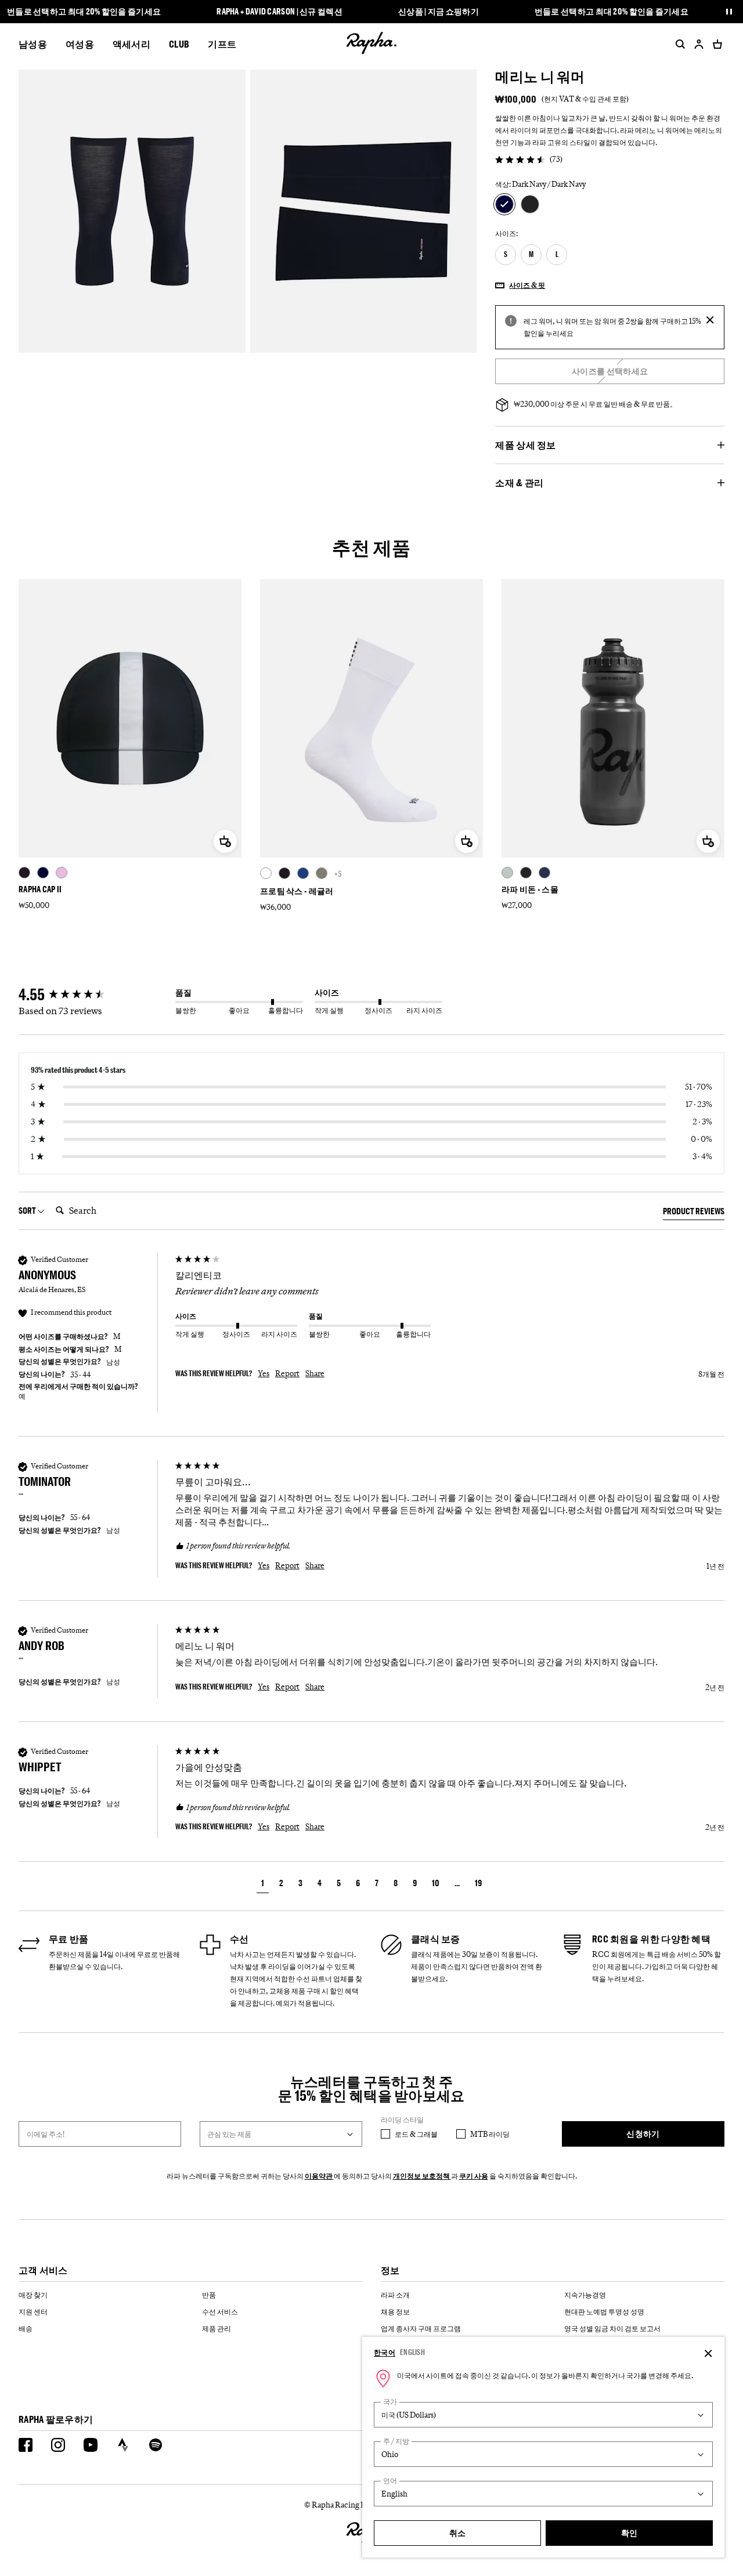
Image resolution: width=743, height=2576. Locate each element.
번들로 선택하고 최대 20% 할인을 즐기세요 (84, 12)
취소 (458, 2533)
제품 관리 (217, 2328)
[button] (263, 1885)
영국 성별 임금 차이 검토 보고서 (612, 2328)
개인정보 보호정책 (422, 2176)
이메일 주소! (46, 2134)
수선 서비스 (220, 2311)
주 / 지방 (396, 2441)
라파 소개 (395, 2295)
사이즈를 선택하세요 (610, 371)
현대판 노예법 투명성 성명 (604, 2311)
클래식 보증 (436, 1939)
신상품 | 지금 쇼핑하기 (439, 12)
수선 (239, 1939)
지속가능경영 (585, 2295)
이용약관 (319, 2176)
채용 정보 (395, 2311)
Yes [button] (264, 1373)
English (412, 2352)
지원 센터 (33, 2311)
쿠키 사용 (474, 2176)
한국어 (385, 2352)
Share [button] (315, 1373)
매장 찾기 (33, 2295)
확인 (630, 2533)
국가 (390, 2402)
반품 (209, 2295)
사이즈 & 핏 (527, 285)
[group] (94, 995)
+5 (338, 874)
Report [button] (287, 1373)
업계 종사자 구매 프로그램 (421, 2328)
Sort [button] (28, 1211)
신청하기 (643, 2134)
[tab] (694, 1213)
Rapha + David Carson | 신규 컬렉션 (279, 12)
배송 (26, 2328)
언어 (390, 2481)
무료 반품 (69, 1939)
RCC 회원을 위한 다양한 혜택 (651, 1939)
